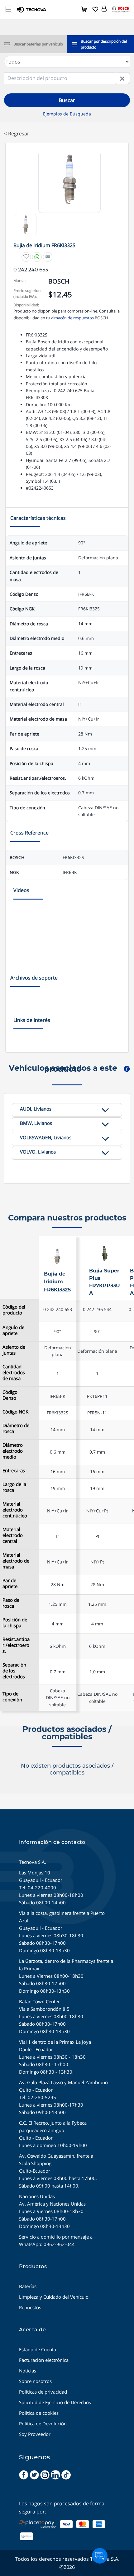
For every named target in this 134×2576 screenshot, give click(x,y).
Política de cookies (39, 2413)
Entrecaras (14, 1471)
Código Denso (10, 1395)
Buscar (67, 100)
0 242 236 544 (97, 1309)
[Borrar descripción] (122, 78)
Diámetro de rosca (16, 1428)
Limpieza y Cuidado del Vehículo (54, 2297)
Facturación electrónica (44, 2360)
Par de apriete (10, 1583)
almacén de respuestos (72, 318)
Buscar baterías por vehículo (38, 44)
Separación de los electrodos (14, 1671)
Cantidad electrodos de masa (14, 1373)
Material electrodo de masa (16, 1561)
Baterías (28, 2286)
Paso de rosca (11, 1603)
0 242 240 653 (58, 1309)
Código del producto (14, 1310)
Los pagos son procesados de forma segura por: (62, 2508)
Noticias (28, 2371)
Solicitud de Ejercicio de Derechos (55, 2402)
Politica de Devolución (43, 2423)
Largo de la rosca (14, 1487)
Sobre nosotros (35, 2381)
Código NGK (15, 1412)
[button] (104, 7)
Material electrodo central (13, 1535)
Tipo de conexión (12, 1697)
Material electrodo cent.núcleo (15, 1510)
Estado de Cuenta (38, 2349)
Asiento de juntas (14, 1350)
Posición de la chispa (15, 1623)
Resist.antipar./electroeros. (16, 1645)
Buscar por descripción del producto (104, 44)
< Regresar (17, 134)
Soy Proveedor (35, 2434)
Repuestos (30, 2307)
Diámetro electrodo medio (13, 1451)
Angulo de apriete (13, 1330)
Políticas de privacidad (43, 2392)
